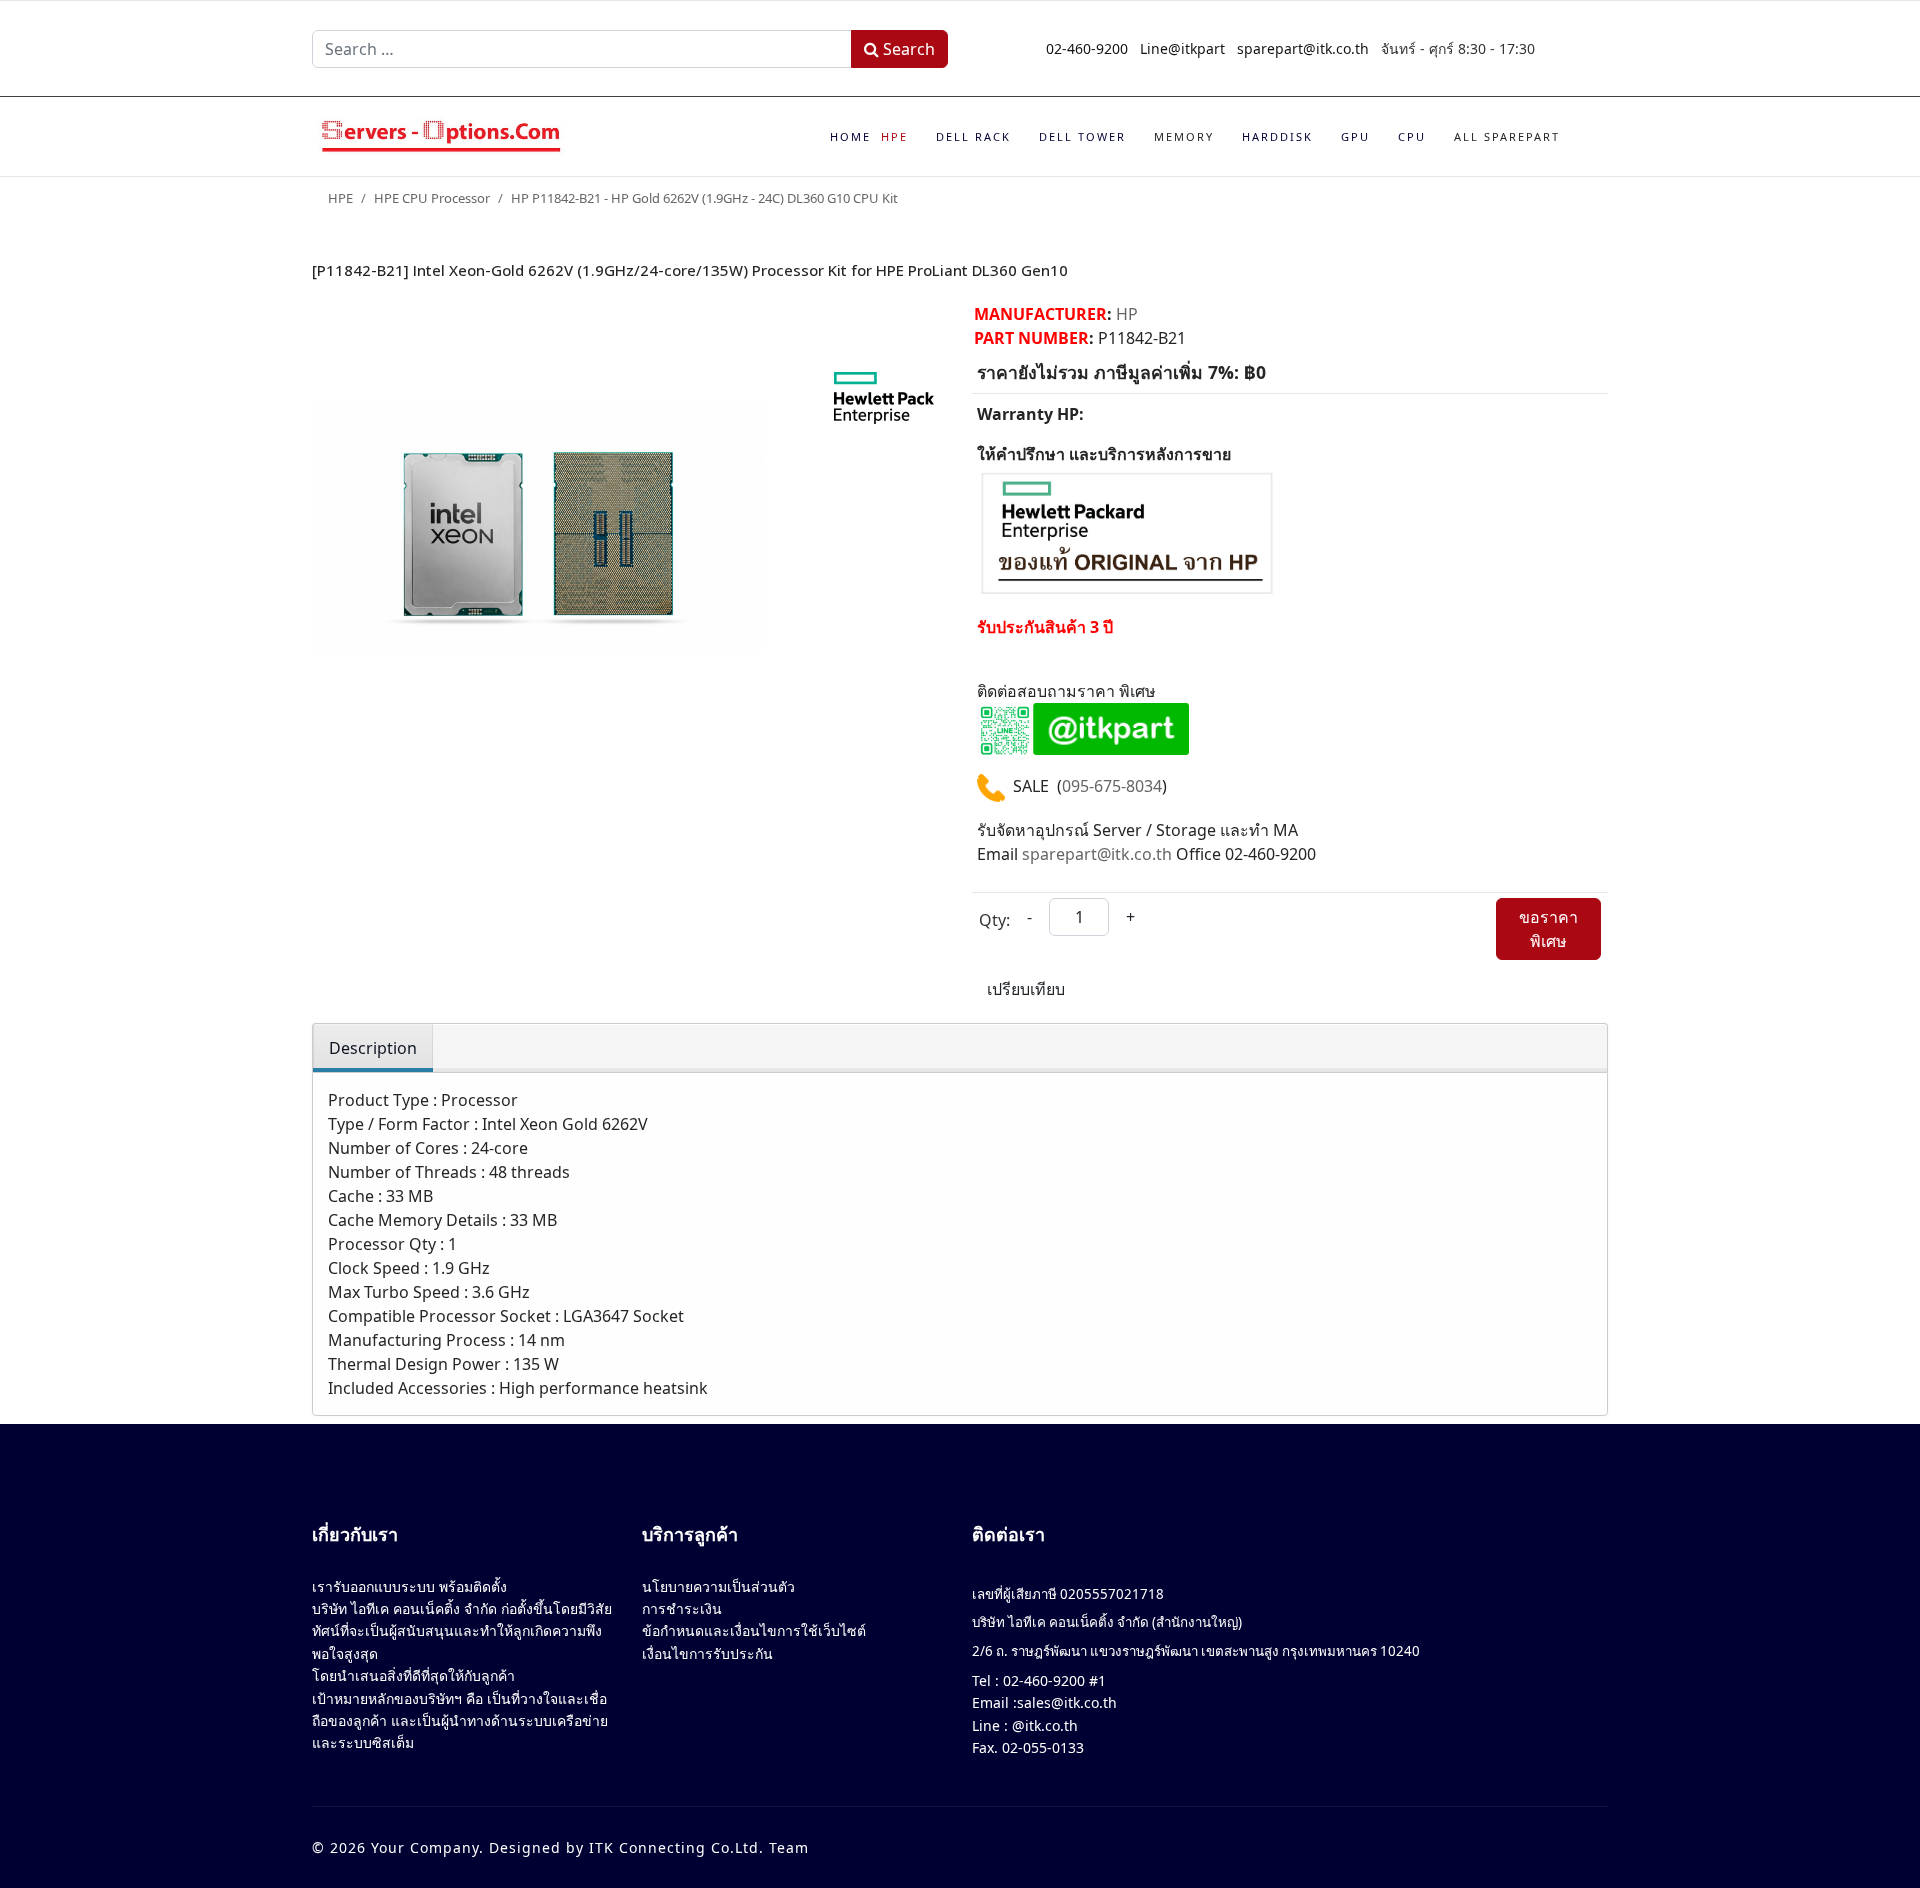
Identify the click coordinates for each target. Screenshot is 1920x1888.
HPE (894, 136)
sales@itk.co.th (1067, 1702)
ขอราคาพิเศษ (1548, 929)
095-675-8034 (1112, 786)
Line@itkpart (1182, 48)
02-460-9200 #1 (1052, 1680)
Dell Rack (973, 136)
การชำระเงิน (682, 1608)
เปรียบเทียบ (1026, 989)
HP (1127, 314)
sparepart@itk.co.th (1303, 48)
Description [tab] (373, 1048)
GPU (1355, 136)
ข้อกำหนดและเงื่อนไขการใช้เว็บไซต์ (754, 1630)
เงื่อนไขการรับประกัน (707, 1653)
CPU (1412, 136)
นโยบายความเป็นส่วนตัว (718, 1586)
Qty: (994, 920)
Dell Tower (1082, 136)
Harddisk (1277, 136)
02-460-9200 (1087, 48)
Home (850, 136)
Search (907, 49)
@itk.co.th (1043, 1725)
